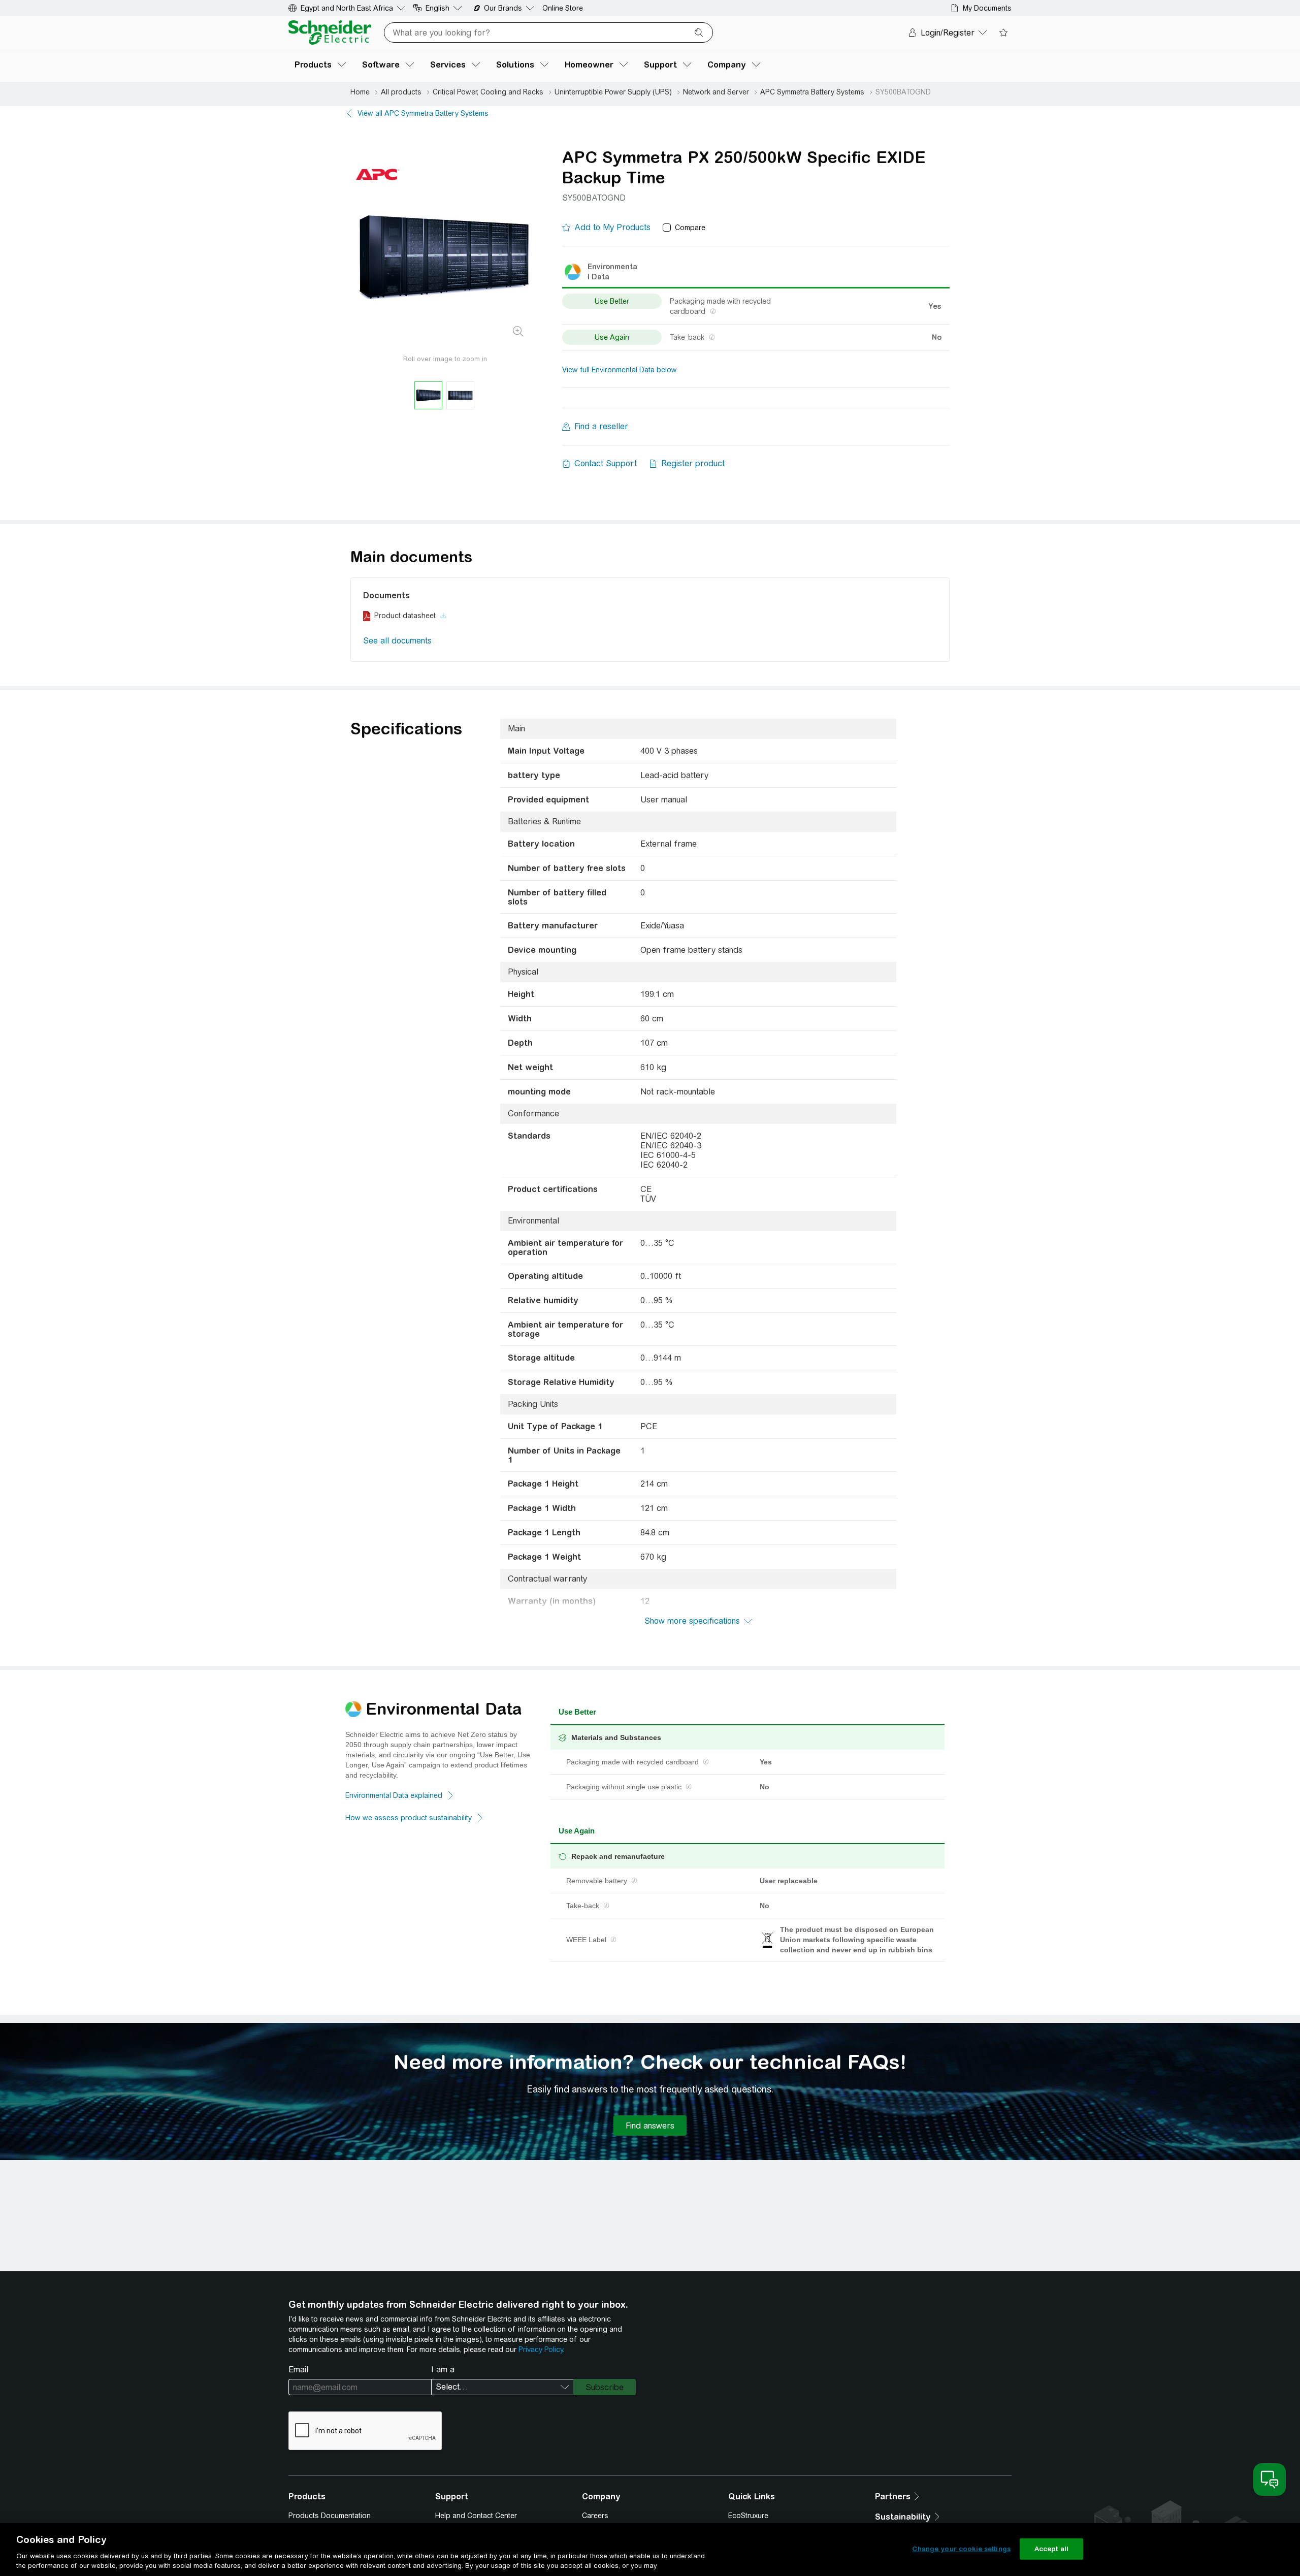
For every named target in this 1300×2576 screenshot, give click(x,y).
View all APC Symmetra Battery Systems (423, 113)
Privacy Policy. (541, 2349)
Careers (595, 2516)
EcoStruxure (748, 2516)
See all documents (397, 641)
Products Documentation (330, 2516)
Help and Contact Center (476, 2516)
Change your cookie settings (961, 2549)
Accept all (1051, 2549)
